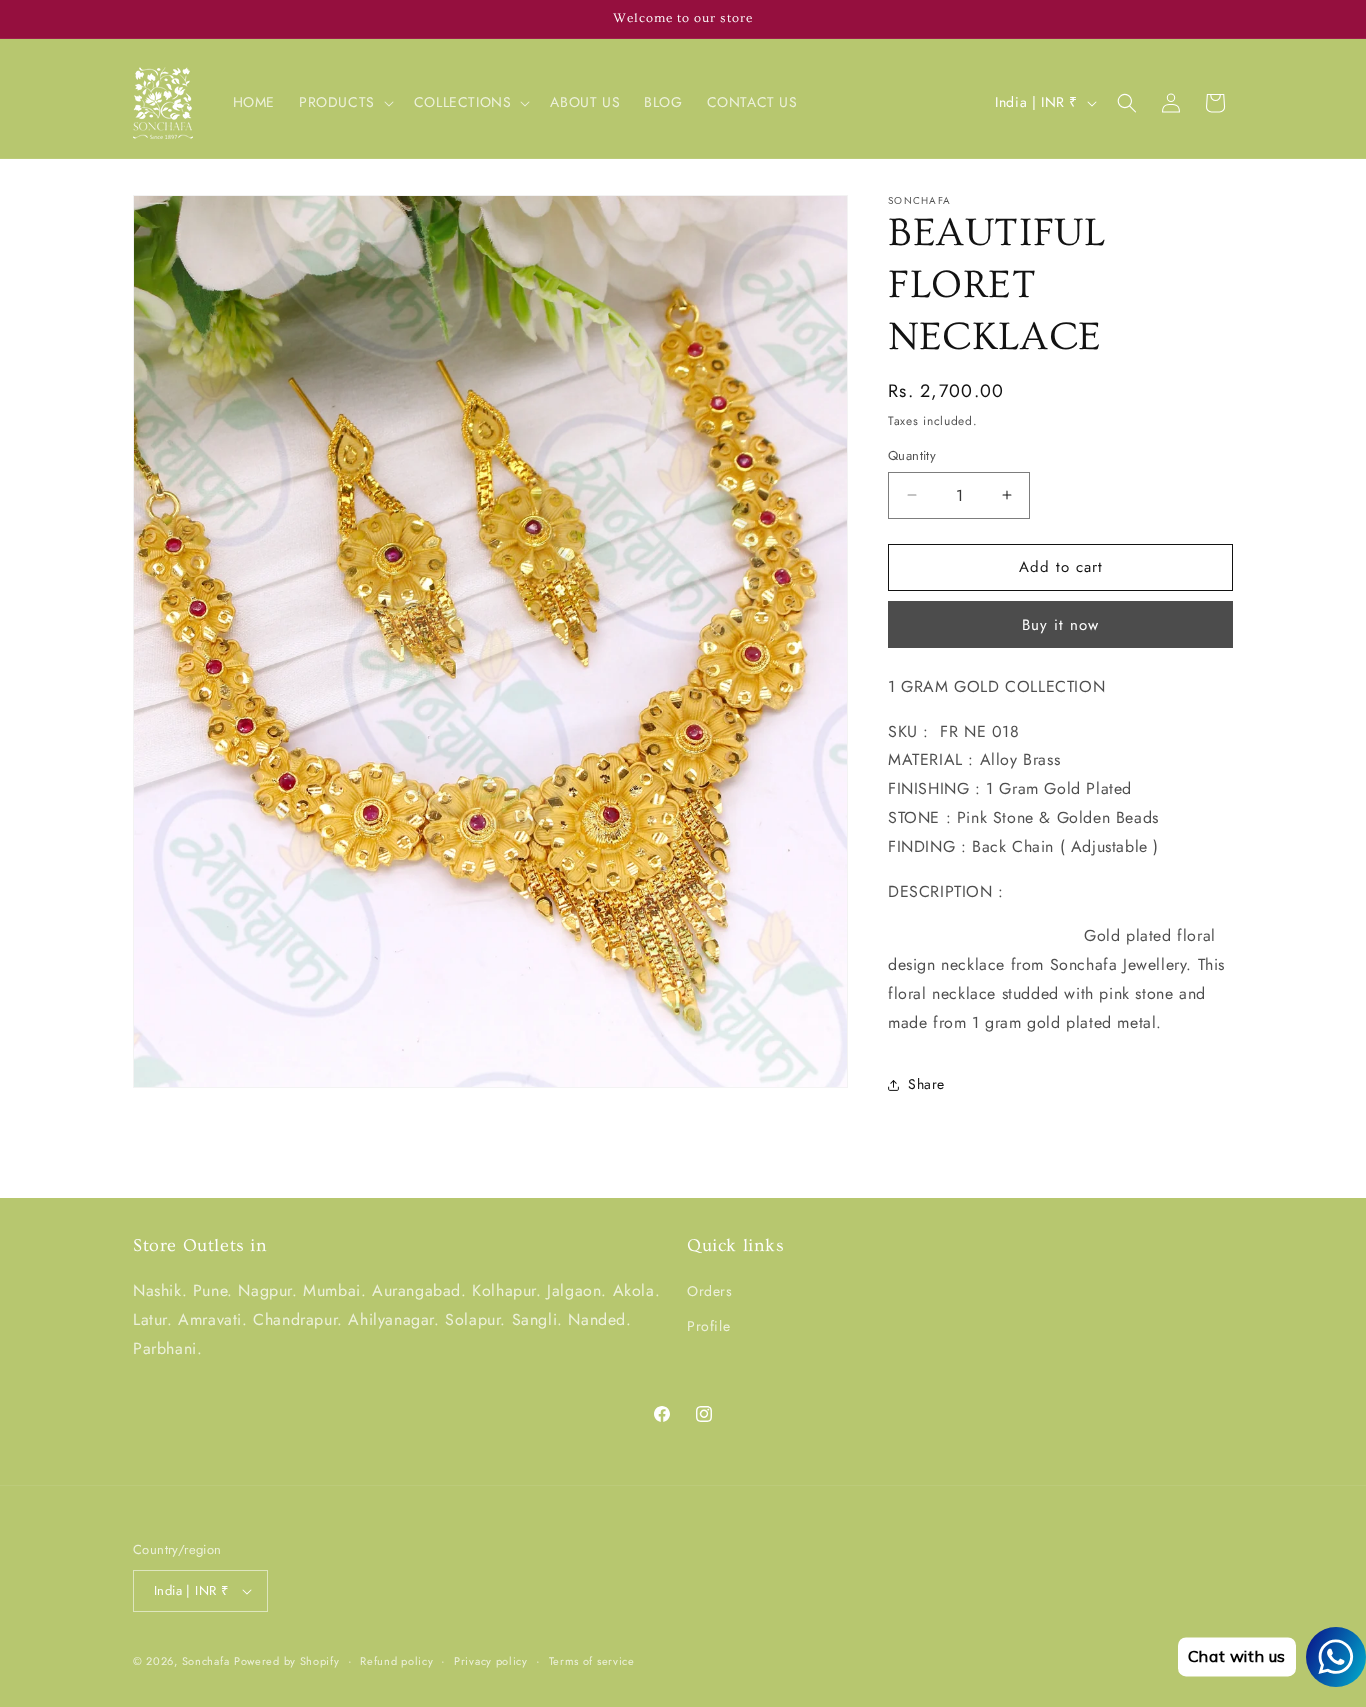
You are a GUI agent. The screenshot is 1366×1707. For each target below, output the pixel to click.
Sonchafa (206, 1661)
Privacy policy (491, 1661)
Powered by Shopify (287, 1661)
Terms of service (592, 1661)
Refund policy (396, 1661)
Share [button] (926, 1084)
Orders (710, 1291)
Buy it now (1060, 625)
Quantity (912, 455)
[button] (344, 102)
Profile (708, 1326)
